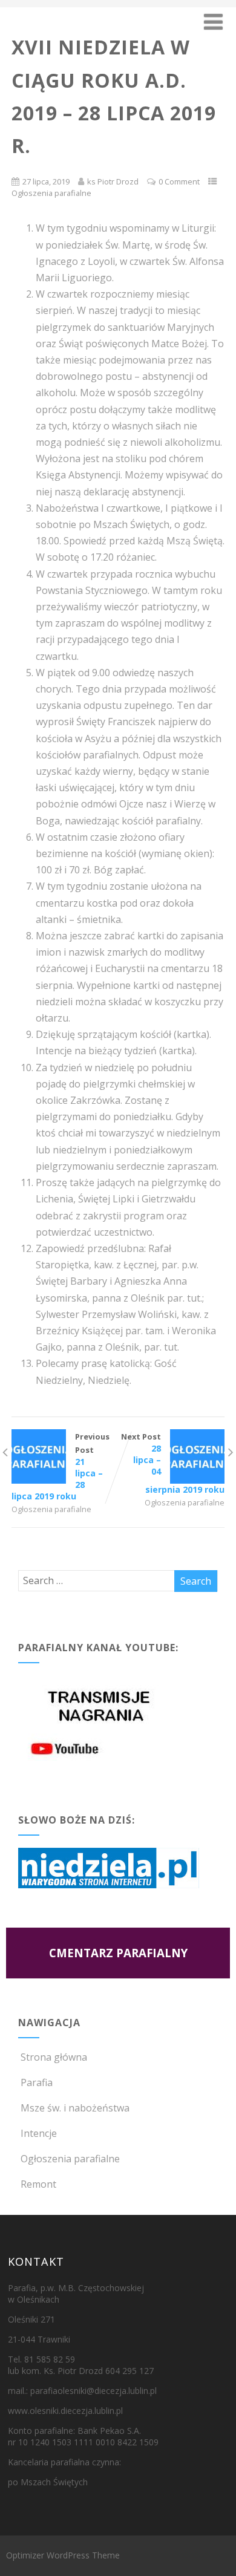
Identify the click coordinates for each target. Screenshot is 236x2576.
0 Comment (179, 181)
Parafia (37, 2082)
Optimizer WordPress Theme (63, 2555)
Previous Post (61, 1466)
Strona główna (54, 2057)
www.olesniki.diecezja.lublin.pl (65, 2411)
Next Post (173, 1463)
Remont (38, 2184)
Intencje (39, 2133)
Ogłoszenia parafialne (51, 193)
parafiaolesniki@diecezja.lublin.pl (93, 2391)
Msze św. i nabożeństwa (75, 2108)
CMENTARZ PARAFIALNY (118, 1953)
